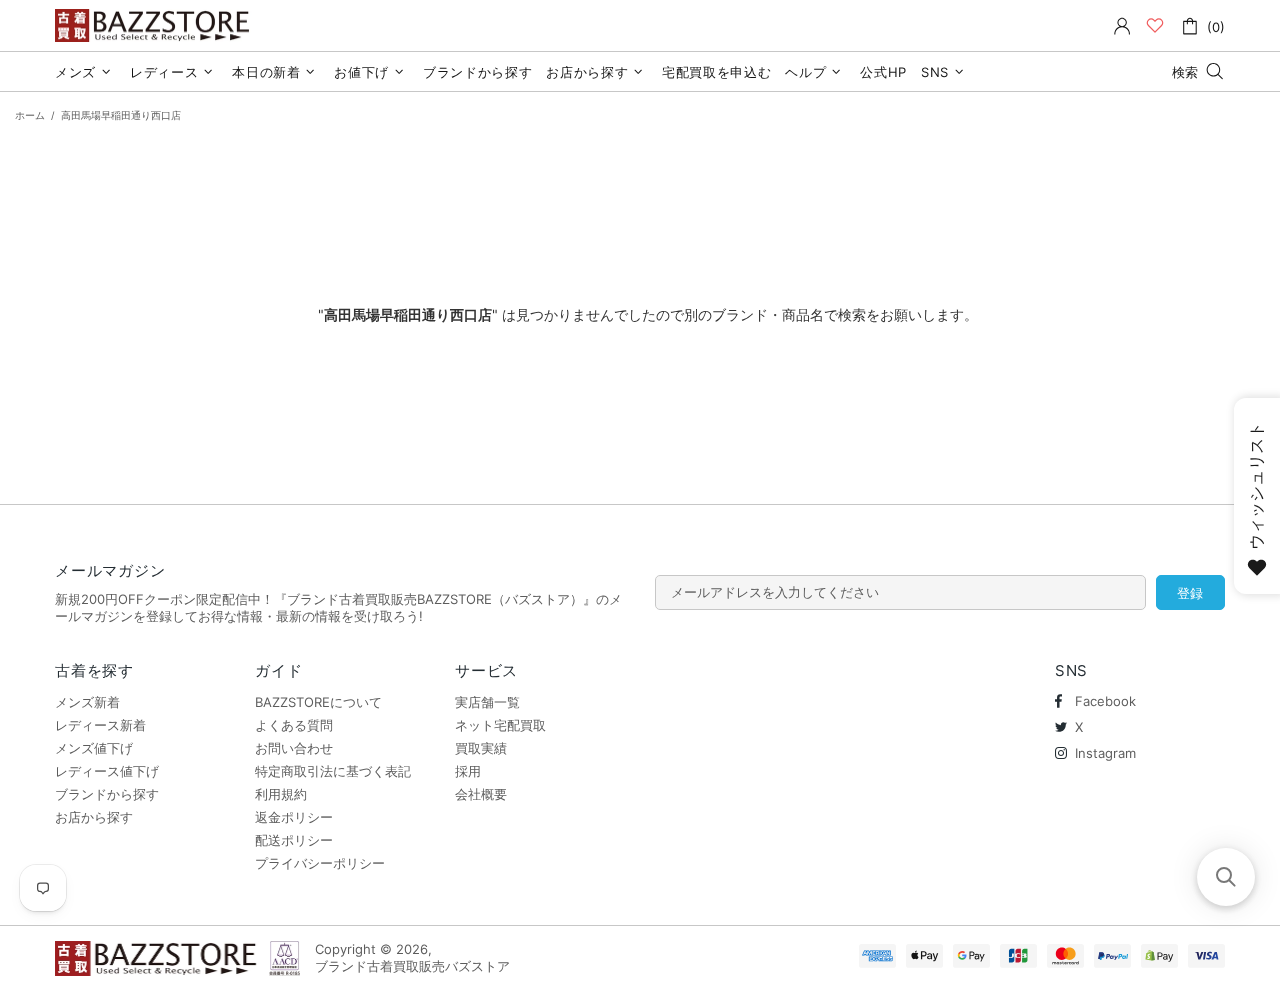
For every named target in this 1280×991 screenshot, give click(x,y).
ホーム (30, 115)
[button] (1226, 877)
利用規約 (281, 794)
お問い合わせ (294, 748)
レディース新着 (100, 725)
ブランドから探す (107, 794)
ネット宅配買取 (500, 725)
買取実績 (481, 748)
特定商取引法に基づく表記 (333, 771)
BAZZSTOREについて (318, 702)
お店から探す (94, 817)
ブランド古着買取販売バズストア (155, 25)
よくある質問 (294, 725)
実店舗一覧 (487, 702)
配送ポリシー (294, 840)
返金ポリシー (294, 817)
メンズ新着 (87, 702)
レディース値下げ (107, 771)
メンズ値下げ (94, 748)
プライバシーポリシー (320, 863)
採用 (468, 771)
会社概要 (481, 794)
